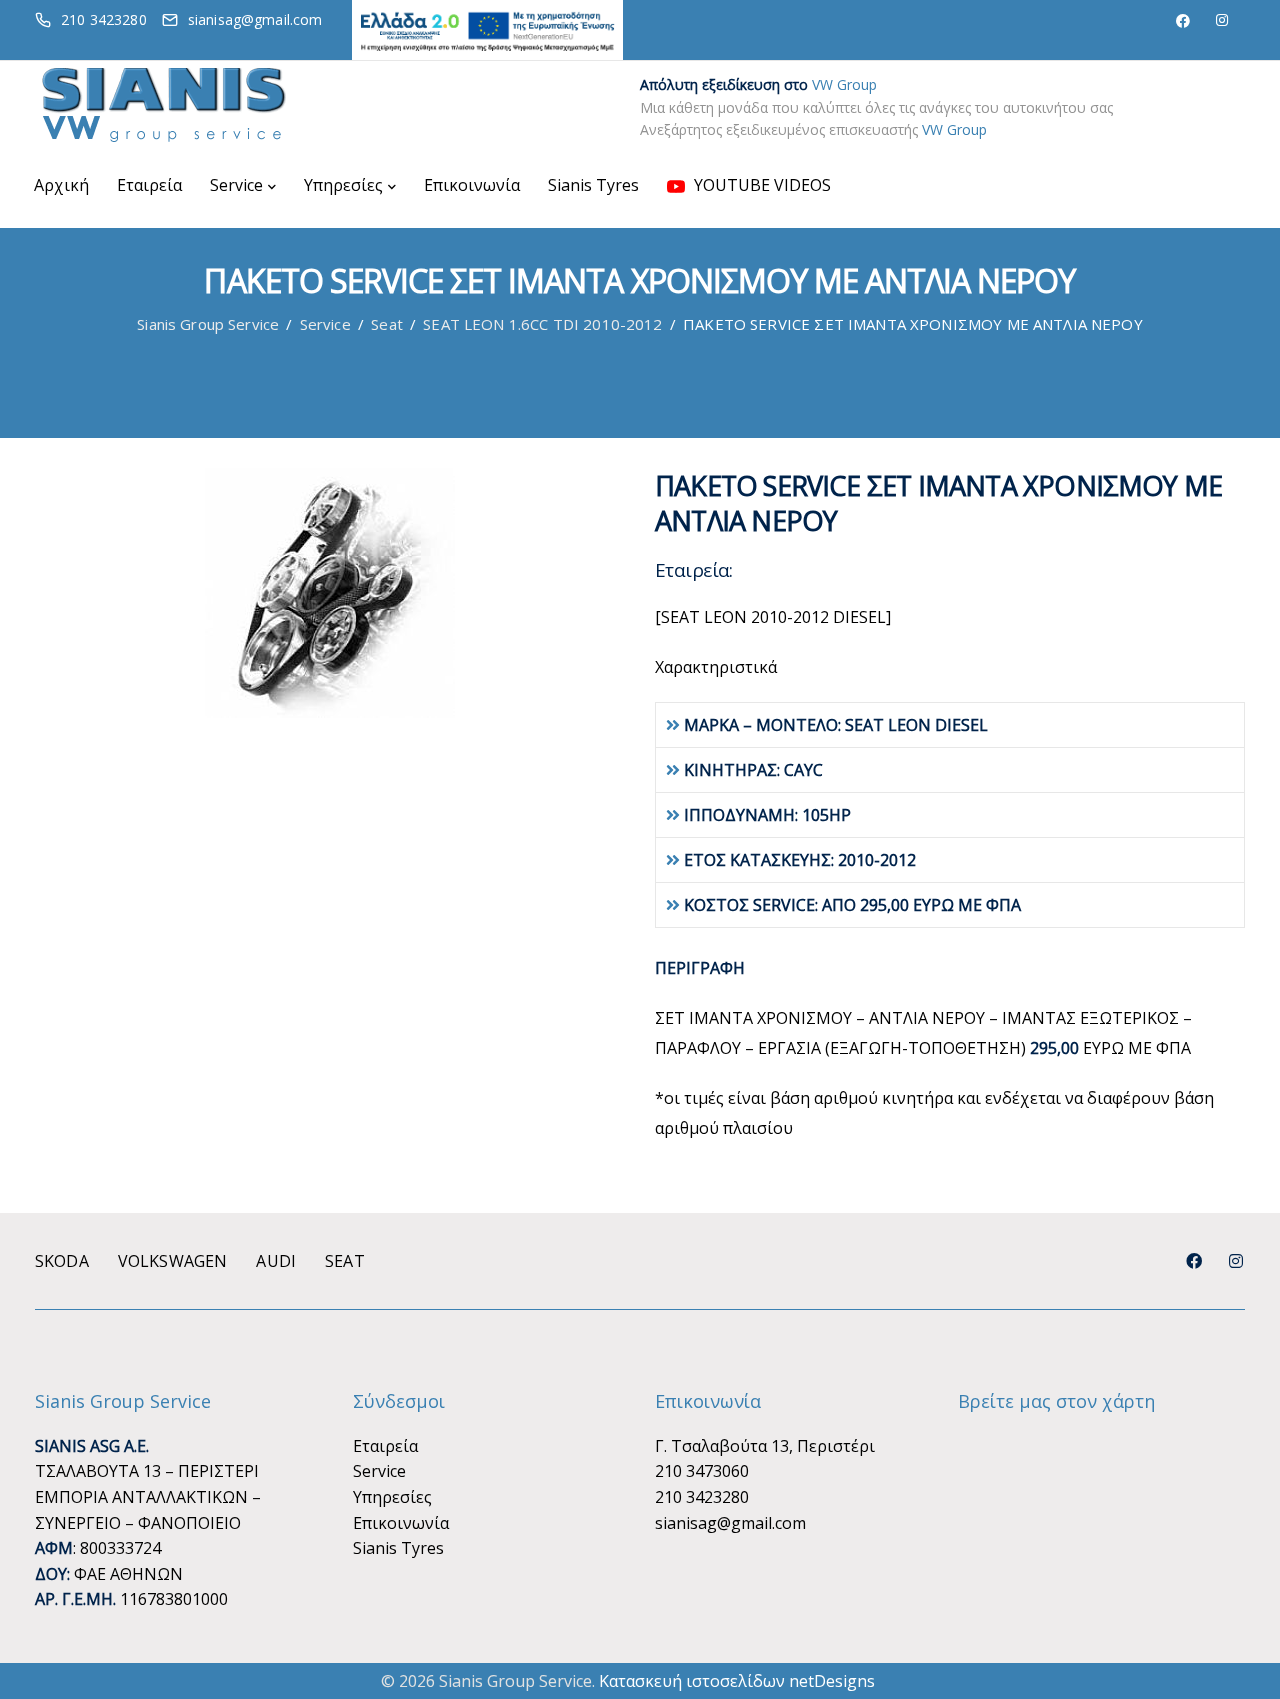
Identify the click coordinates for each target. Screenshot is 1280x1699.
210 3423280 (702, 1497)
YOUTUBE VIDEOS (760, 185)
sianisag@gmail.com (730, 1523)
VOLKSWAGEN (173, 1261)
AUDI (276, 1261)
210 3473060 (702, 1471)
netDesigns (832, 1681)
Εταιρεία (149, 185)
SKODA (62, 1261)
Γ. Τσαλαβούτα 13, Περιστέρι (765, 1446)
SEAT (345, 1261)
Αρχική (61, 185)
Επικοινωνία (472, 185)
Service (236, 185)
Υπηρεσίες (343, 185)
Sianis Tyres (593, 185)
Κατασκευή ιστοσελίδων (692, 1681)
